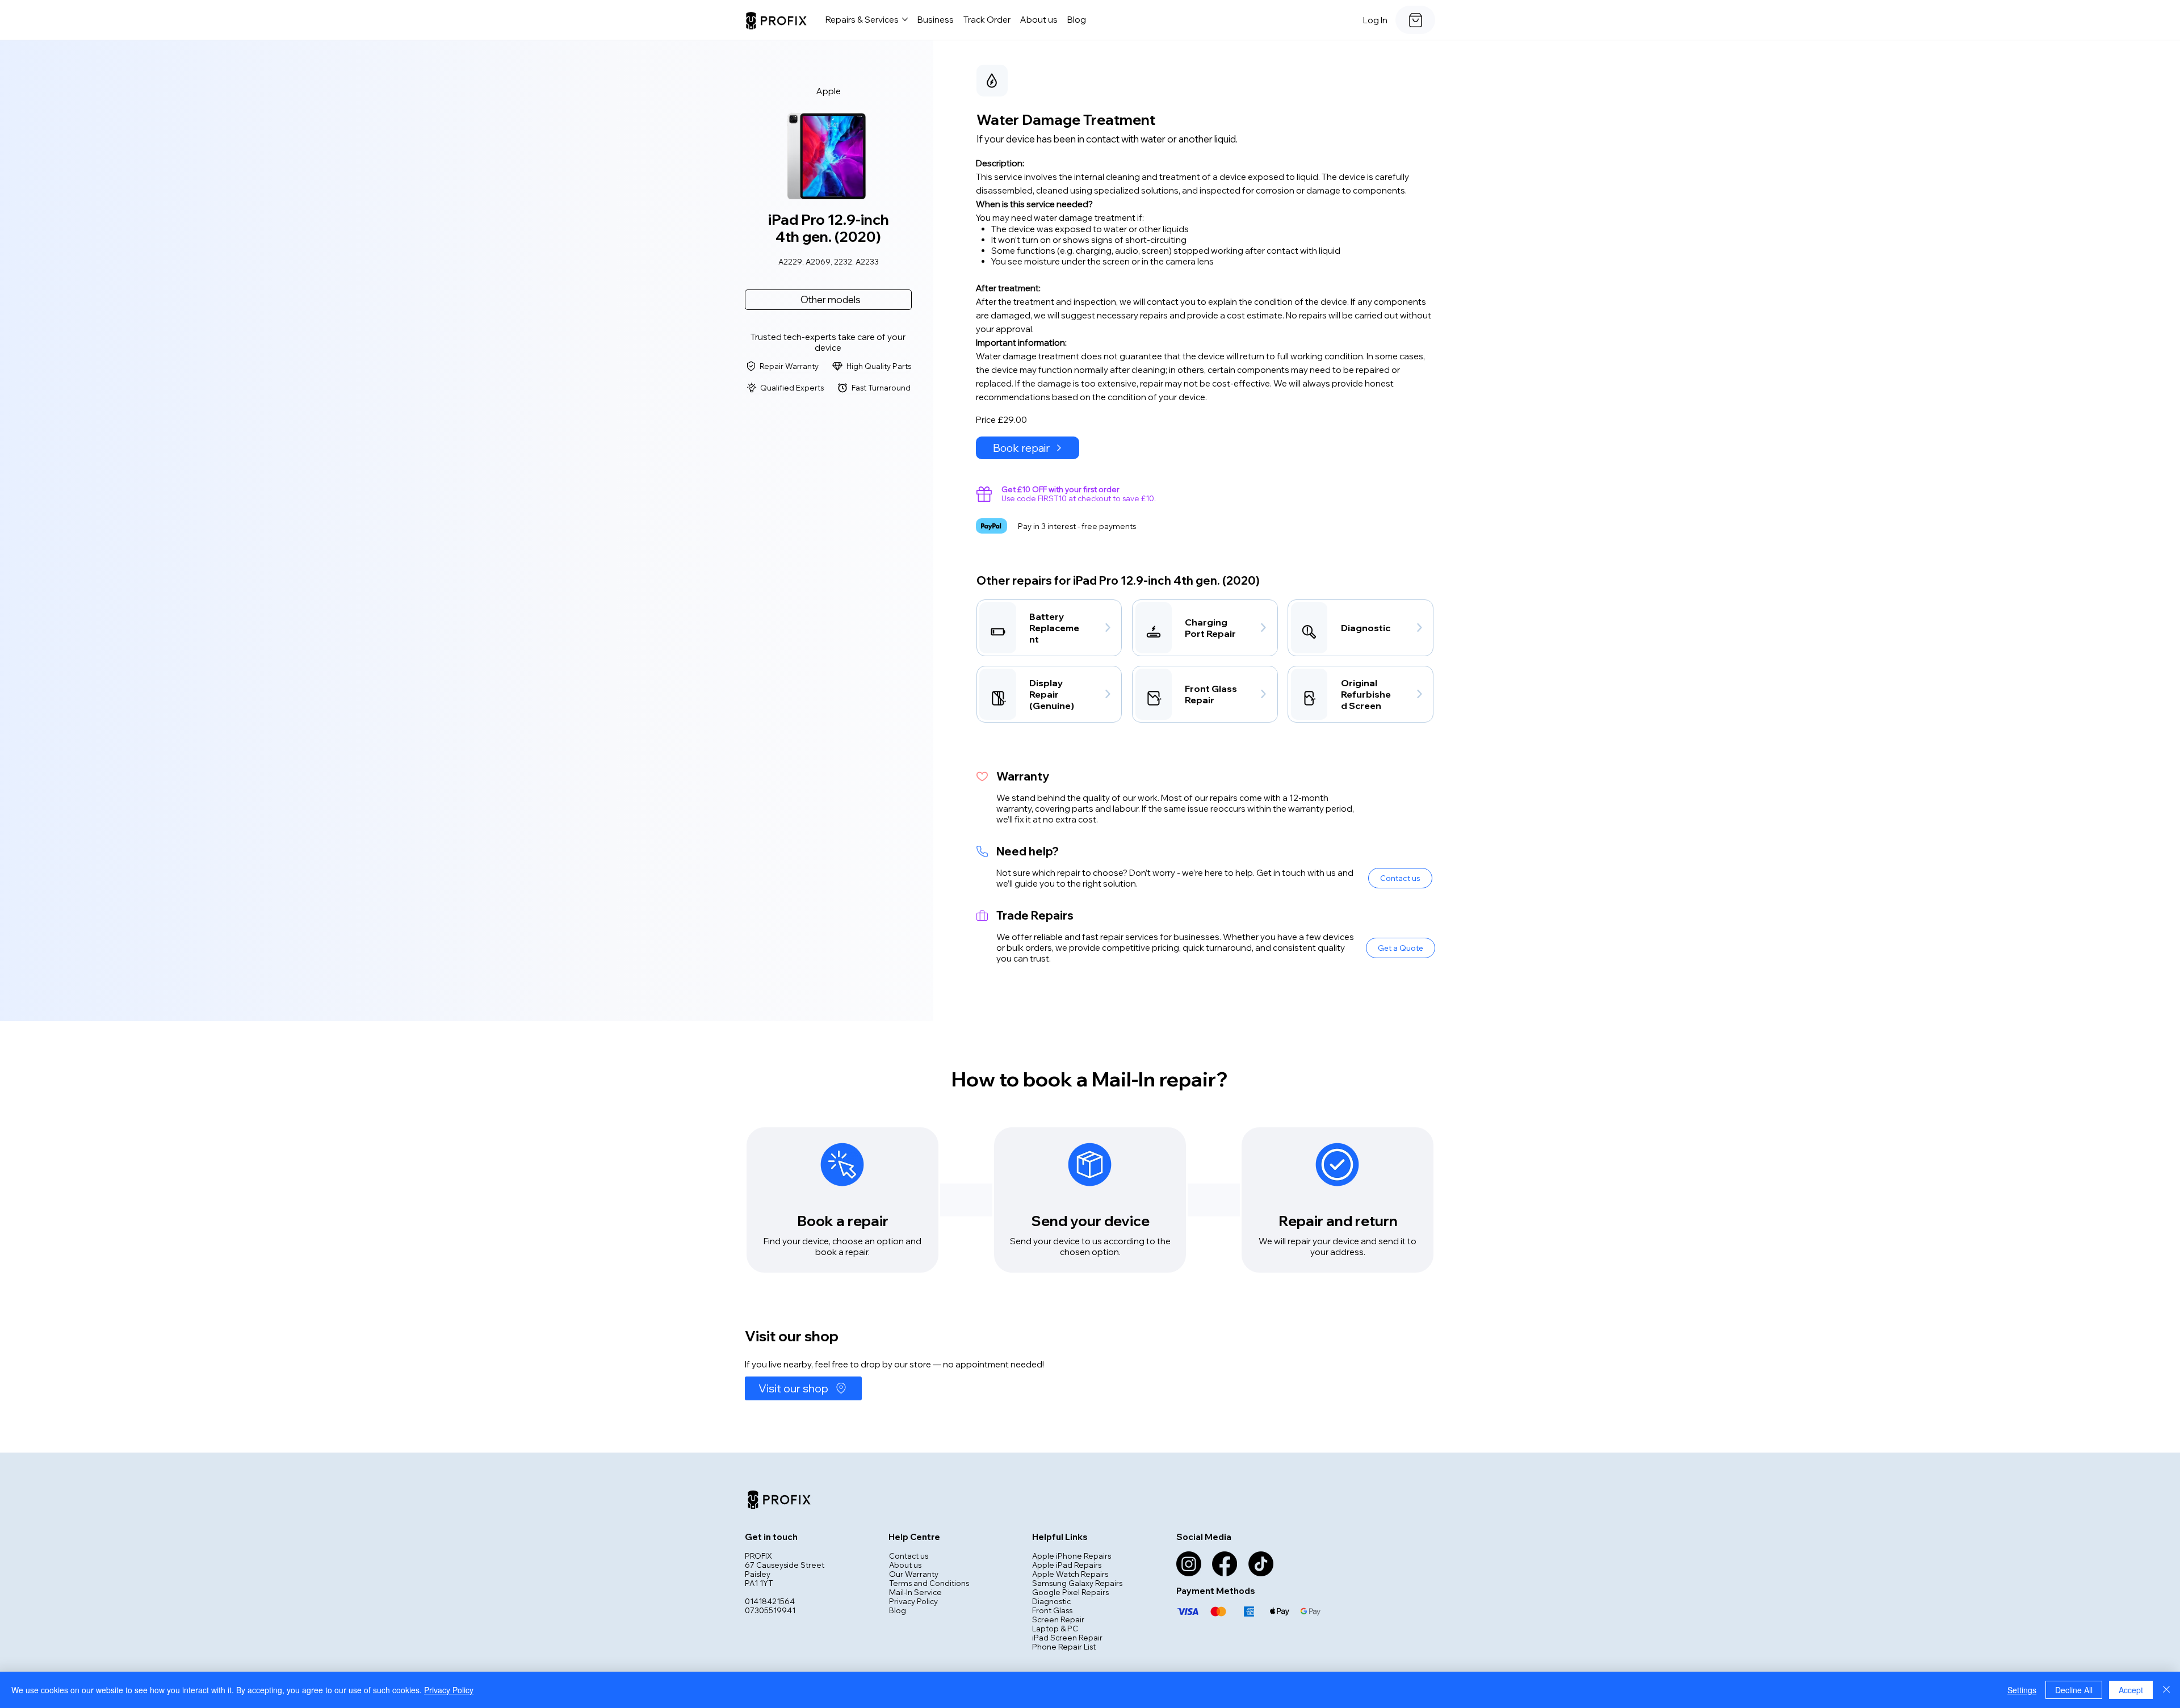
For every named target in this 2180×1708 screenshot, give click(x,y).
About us (905, 1565)
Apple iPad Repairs (1067, 1565)
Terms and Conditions (929, 1583)
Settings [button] (2022, 1690)
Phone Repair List (1064, 1647)
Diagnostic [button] (1051, 1601)
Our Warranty (914, 1574)
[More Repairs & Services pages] (905, 19)
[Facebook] (1225, 1564)
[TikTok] (1261, 1564)
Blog (898, 1610)
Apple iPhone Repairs (1072, 1556)
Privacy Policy (913, 1601)
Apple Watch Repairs (1070, 1574)
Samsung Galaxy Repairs (1077, 1583)
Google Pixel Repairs (1070, 1592)
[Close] (2166, 1690)
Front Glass (1052, 1610)
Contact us (909, 1556)
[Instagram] (1189, 1564)
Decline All (2074, 1690)
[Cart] (1415, 20)
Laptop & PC (1055, 1629)
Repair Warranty (789, 366)
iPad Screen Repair (1067, 1638)
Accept (2131, 1690)
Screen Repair (1058, 1619)
